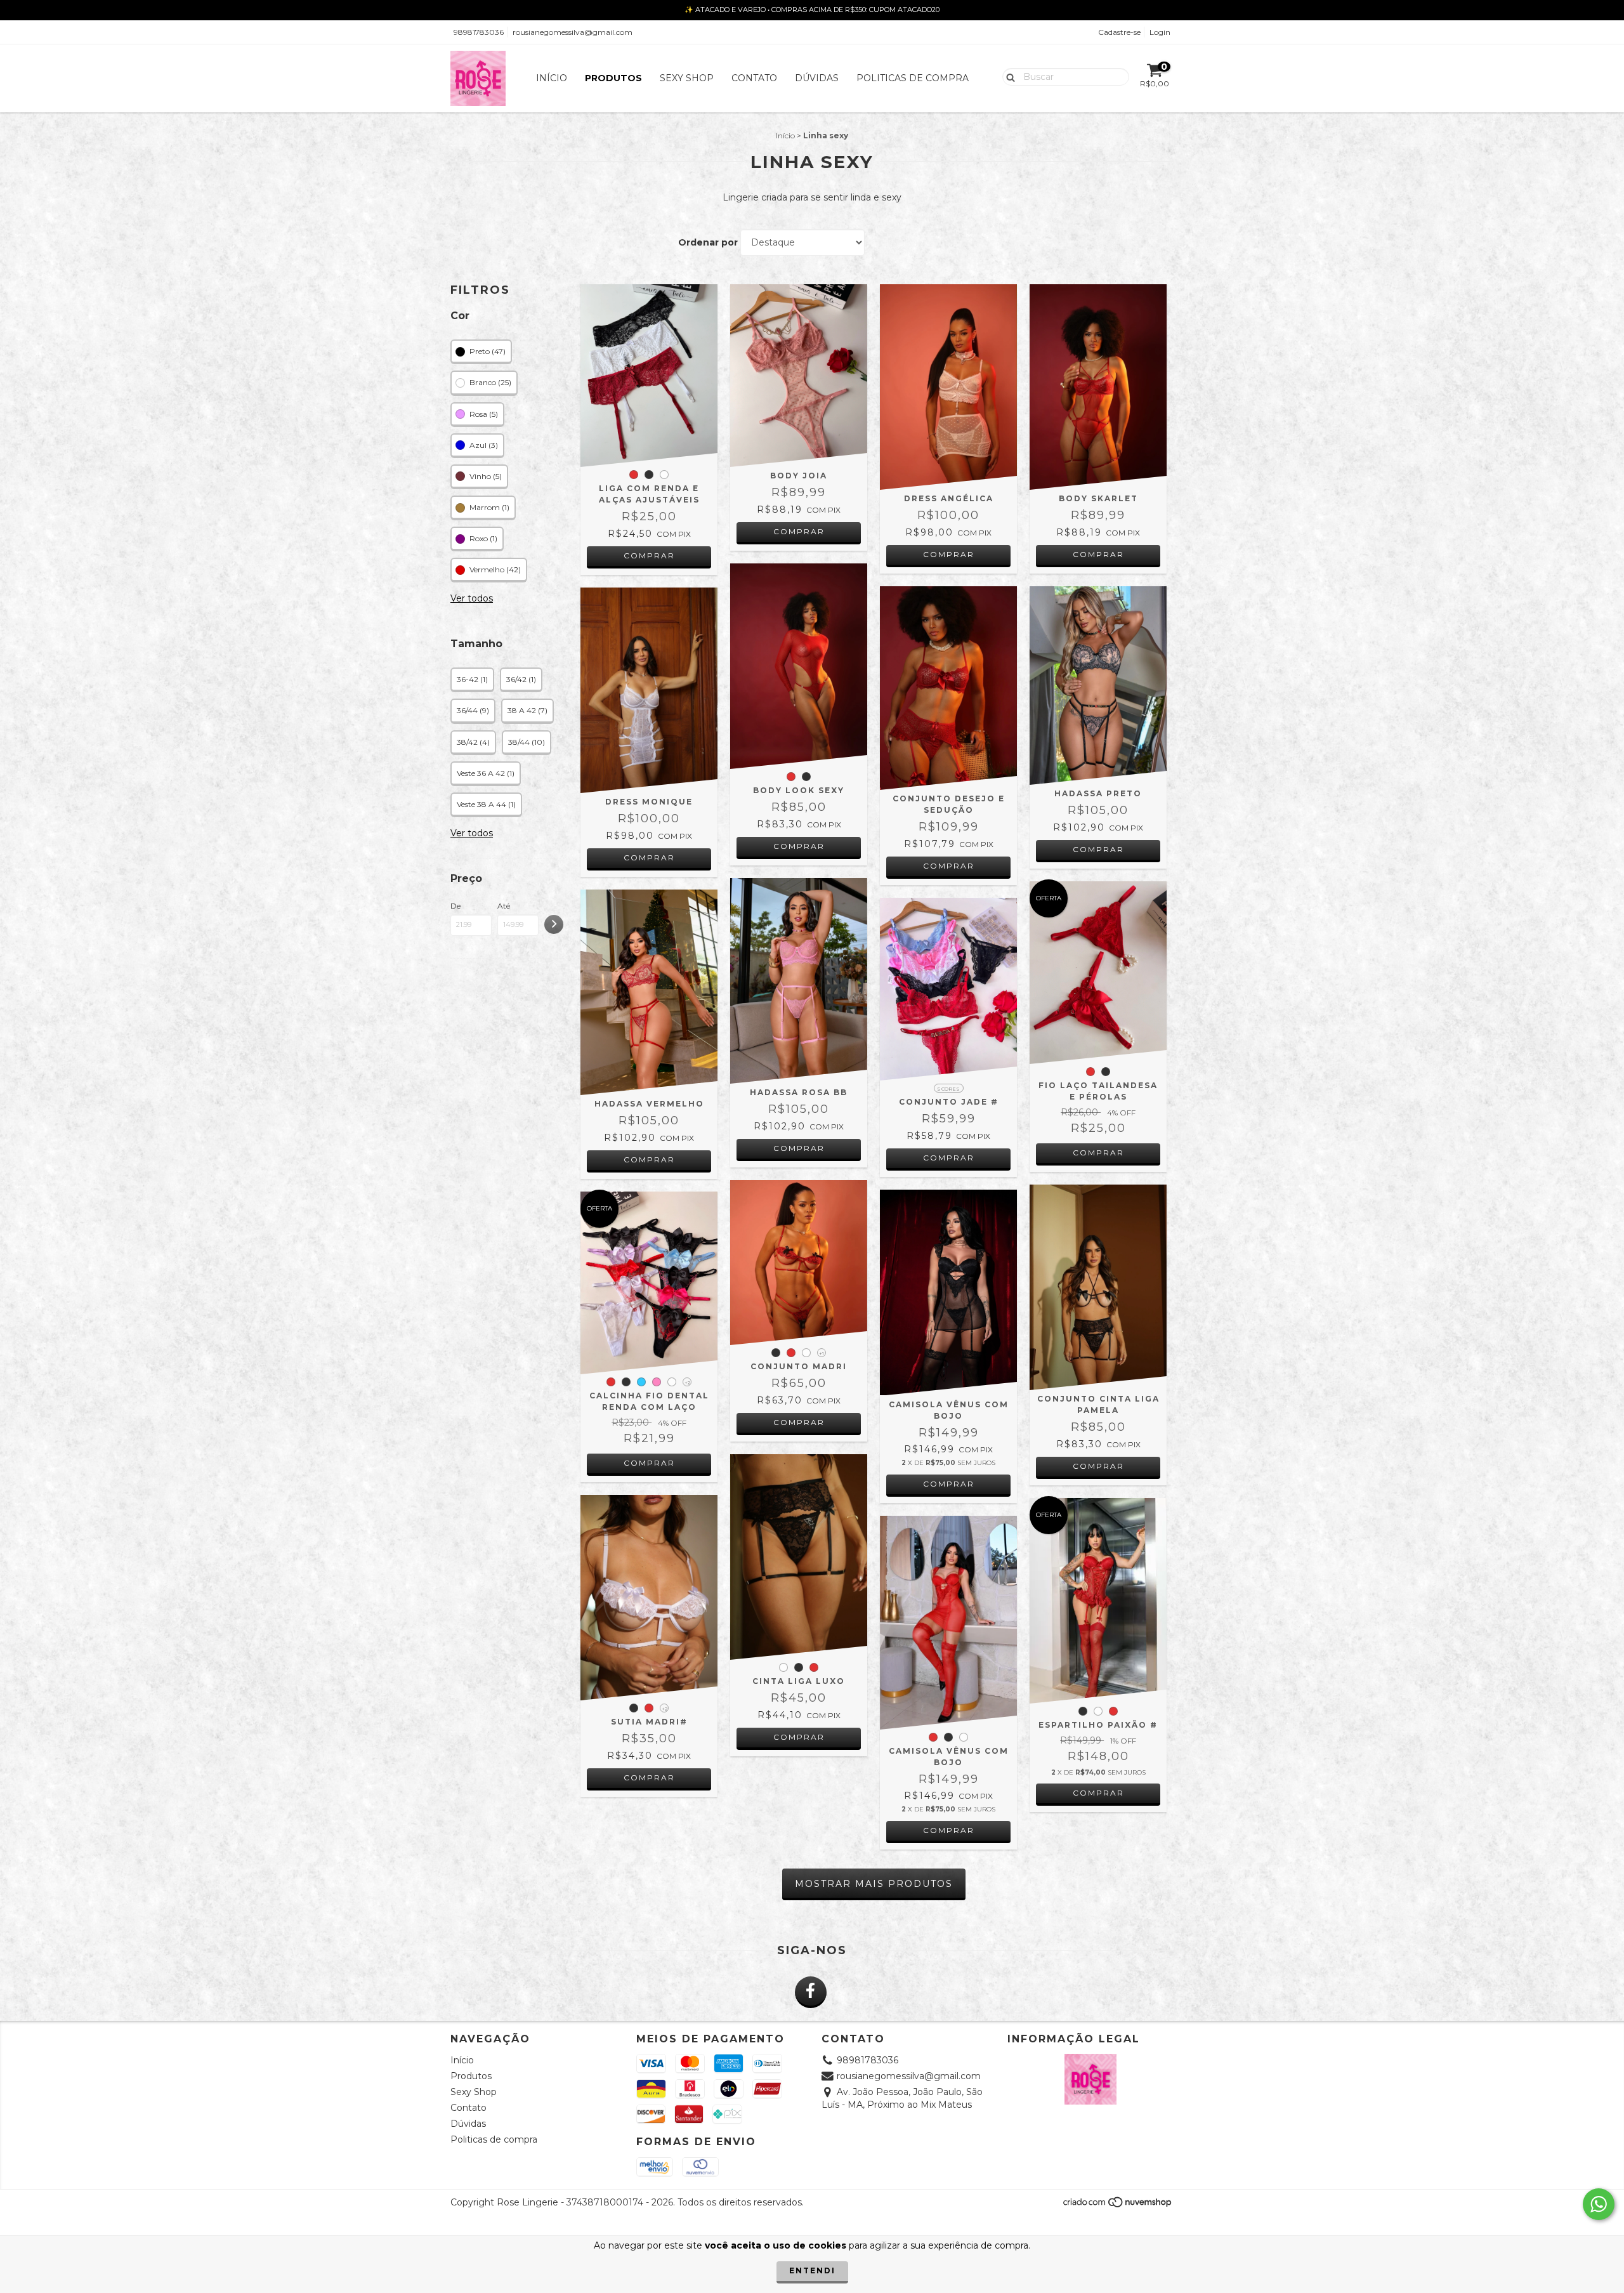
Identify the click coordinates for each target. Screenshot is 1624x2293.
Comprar (649, 555)
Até (504, 906)
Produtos (613, 78)
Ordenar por (708, 242)
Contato (754, 78)
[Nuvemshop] (1118, 2205)
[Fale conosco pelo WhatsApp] (1599, 2204)
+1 (822, 1353)
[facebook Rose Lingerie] (811, 1992)
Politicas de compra (913, 78)
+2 (687, 1383)
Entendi (812, 2270)
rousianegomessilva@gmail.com (573, 32)
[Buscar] (1008, 76)
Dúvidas (817, 78)
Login (1160, 32)
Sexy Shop (687, 78)
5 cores (949, 1089)
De (455, 906)
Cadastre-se (1119, 32)
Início (552, 78)
